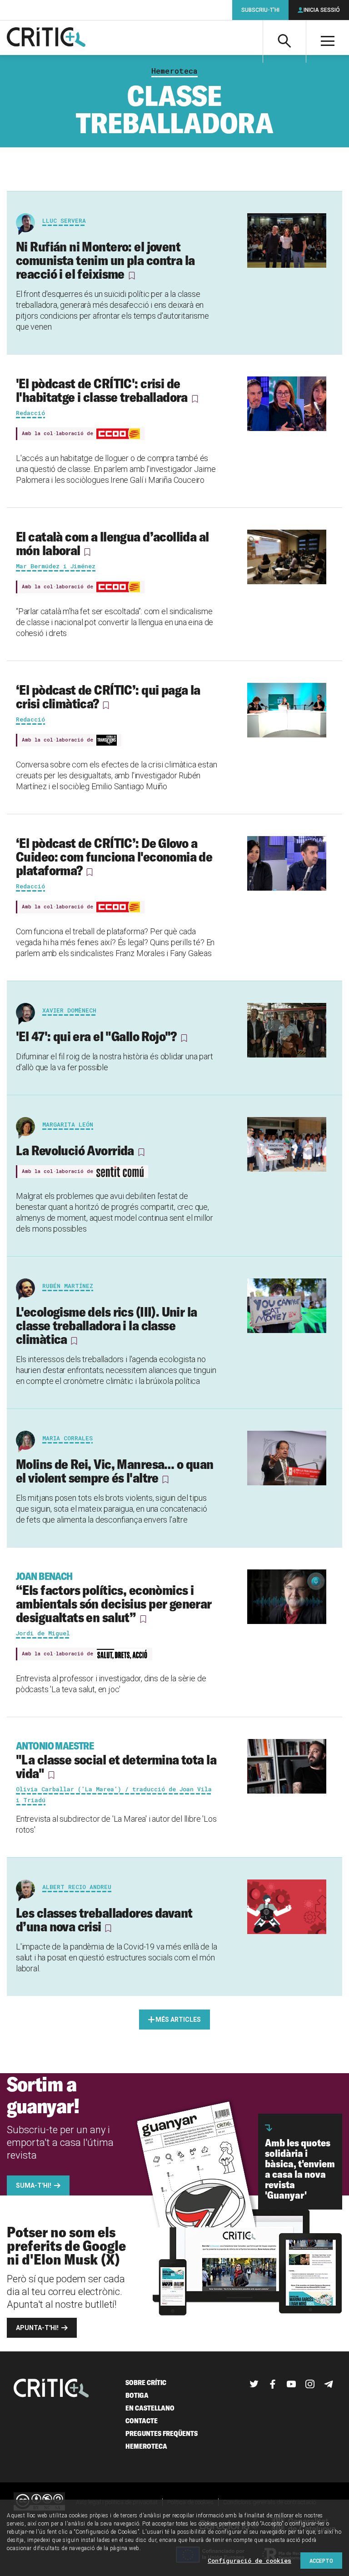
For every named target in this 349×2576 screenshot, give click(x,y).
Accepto (321, 2561)
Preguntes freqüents (162, 2433)
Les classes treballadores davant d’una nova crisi (104, 1919)
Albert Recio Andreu (77, 1887)
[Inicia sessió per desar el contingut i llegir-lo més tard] (131, 276)
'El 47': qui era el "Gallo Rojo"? (96, 1036)
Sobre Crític (146, 2383)
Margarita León (68, 1124)
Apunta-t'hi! (37, 2328)
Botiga (137, 2395)
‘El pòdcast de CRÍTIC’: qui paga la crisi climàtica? (108, 697)
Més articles (178, 2020)
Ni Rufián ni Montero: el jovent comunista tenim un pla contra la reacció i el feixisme (105, 260)
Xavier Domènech (69, 1010)
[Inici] (51, 2389)
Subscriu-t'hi (260, 10)
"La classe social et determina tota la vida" (116, 1760)
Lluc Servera (64, 221)
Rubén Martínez (68, 1286)
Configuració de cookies (249, 2561)
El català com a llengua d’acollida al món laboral (112, 543)
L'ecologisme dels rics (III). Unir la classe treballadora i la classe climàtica (107, 1325)
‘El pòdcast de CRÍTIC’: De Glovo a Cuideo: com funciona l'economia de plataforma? (114, 857)
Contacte (142, 2421)
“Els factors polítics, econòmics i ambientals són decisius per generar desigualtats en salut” (114, 1598)
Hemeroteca (174, 71)
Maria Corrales (67, 1438)
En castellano (150, 2408)
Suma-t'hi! (34, 2185)
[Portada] (46, 38)
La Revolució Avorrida (75, 1150)
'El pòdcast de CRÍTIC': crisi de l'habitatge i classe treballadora (102, 390)
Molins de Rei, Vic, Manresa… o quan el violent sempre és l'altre (115, 1471)
